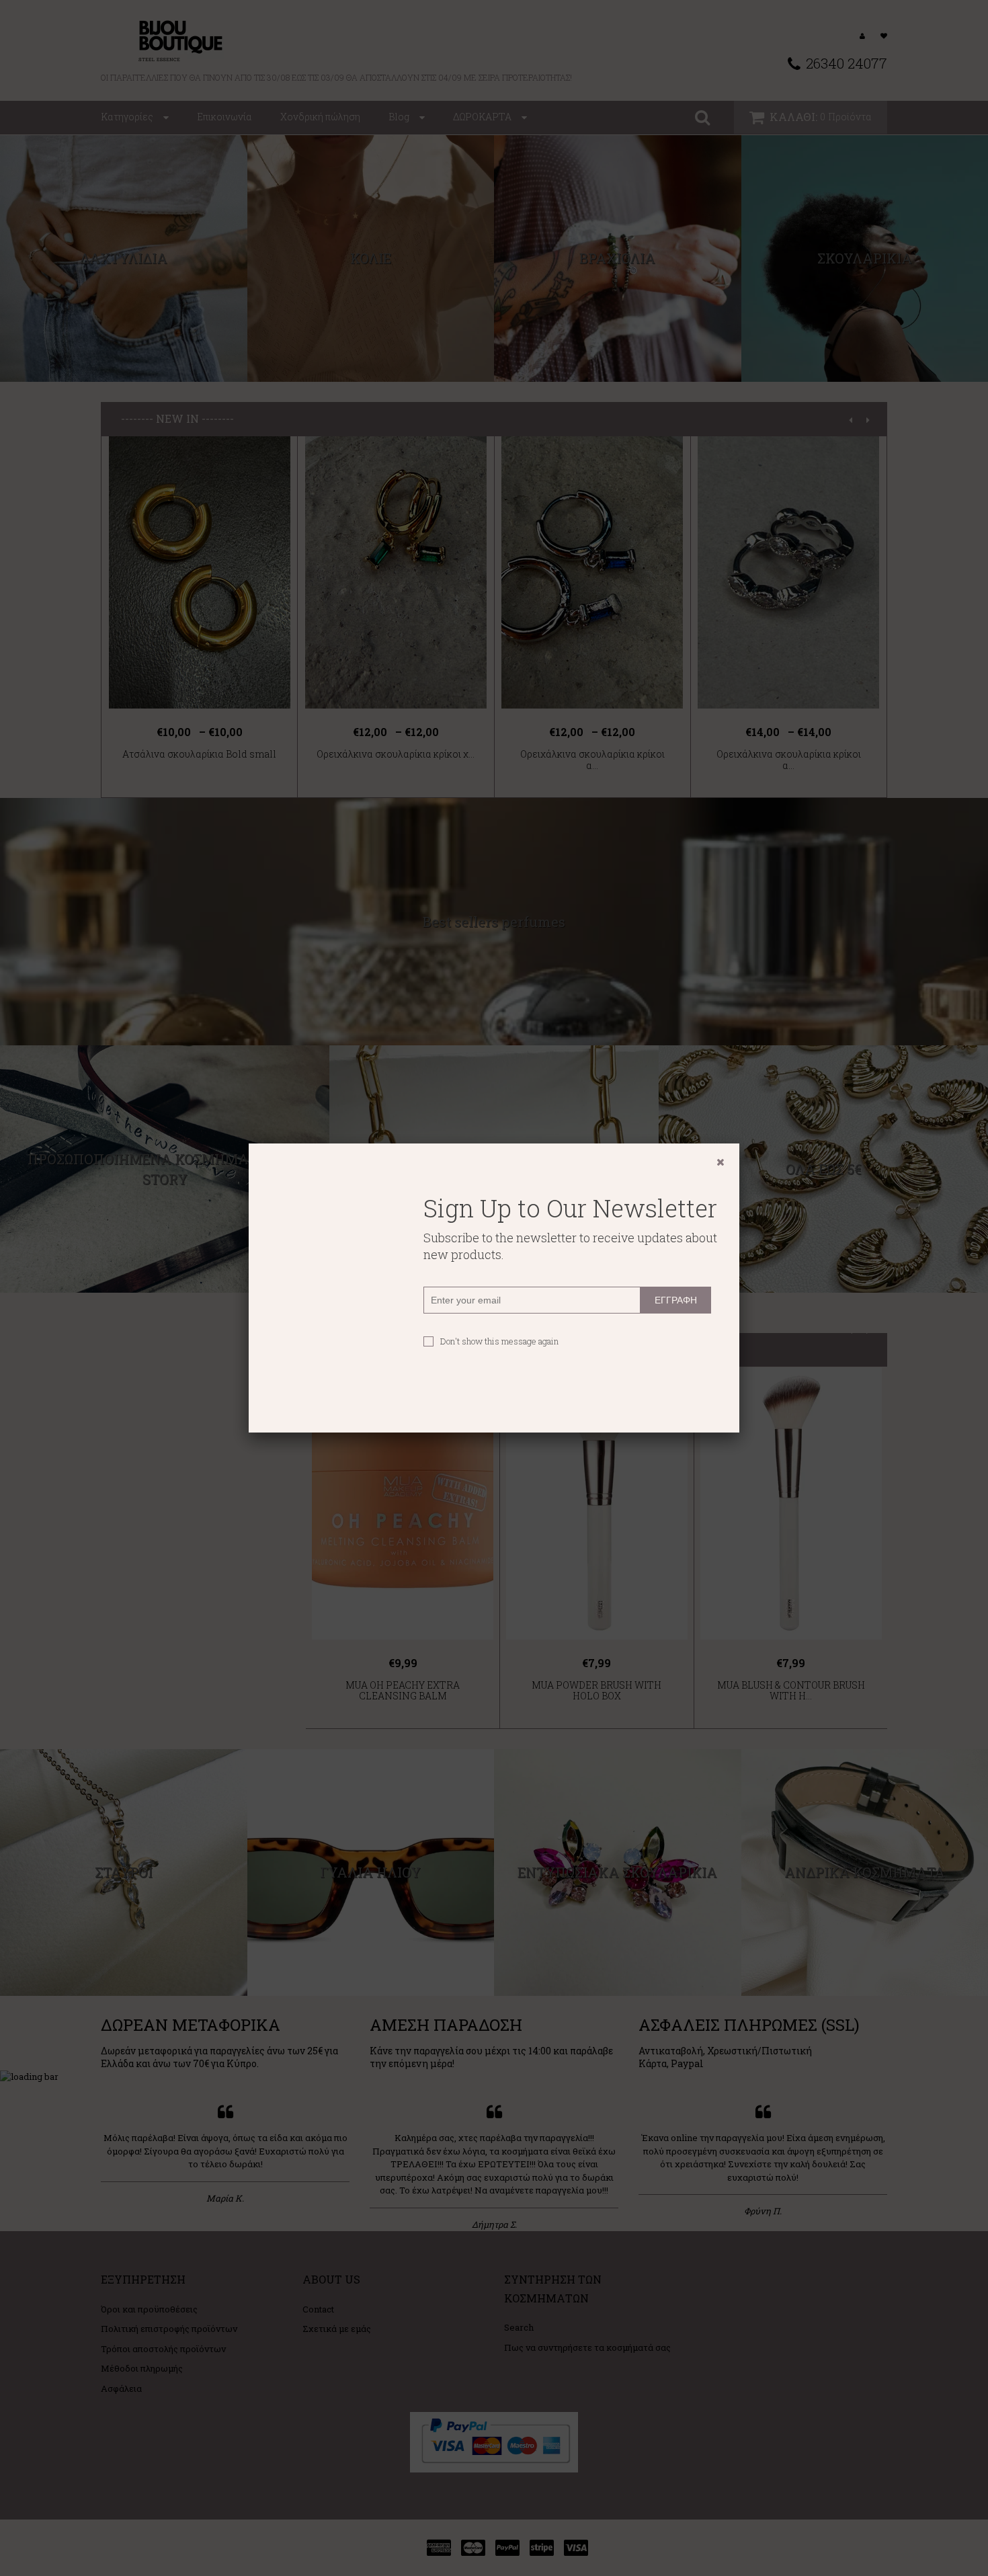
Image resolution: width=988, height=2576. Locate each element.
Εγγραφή (676, 1300)
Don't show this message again (499, 1341)
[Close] (721, 1162)
